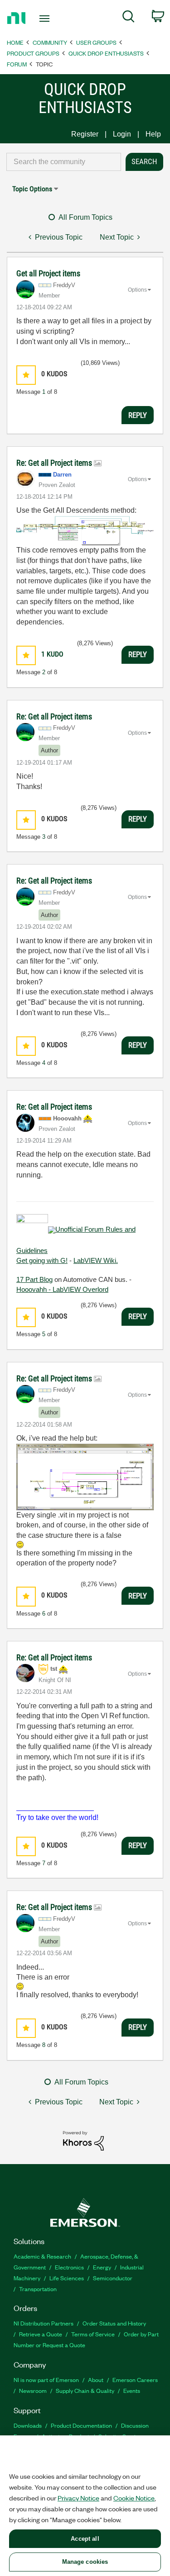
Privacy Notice (78, 2498)
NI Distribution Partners (44, 2323)
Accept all (85, 2539)
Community (50, 42)
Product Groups (33, 53)
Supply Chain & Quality (85, 2390)
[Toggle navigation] (46, 19)
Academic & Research (42, 2256)
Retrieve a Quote (41, 2334)
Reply (138, 415)
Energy (102, 2267)
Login (122, 134)
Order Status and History (114, 2323)
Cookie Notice (134, 2498)
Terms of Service (93, 2334)
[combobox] (64, 162)
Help (153, 134)
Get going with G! (42, 1260)
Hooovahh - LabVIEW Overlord (62, 1289)
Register (85, 134)
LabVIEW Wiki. (96, 1260)
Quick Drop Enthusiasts (106, 53)
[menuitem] (129, 18)
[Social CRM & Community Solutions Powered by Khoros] (83, 2140)
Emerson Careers (135, 2380)
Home (15, 42)
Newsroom (33, 2390)
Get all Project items (48, 273)
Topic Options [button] (32, 189)
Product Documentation (81, 2425)
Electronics (69, 2267)
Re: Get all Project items (55, 463)
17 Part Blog (34, 1279)
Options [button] (137, 290)
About (96, 2380)
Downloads (28, 2425)
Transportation (38, 2289)
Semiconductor (113, 2278)
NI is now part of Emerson (46, 2380)
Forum (17, 64)
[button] (26, 375)
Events (132, 2390)
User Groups (96, 42)
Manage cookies (85, 2562)
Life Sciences (67, 2278)
